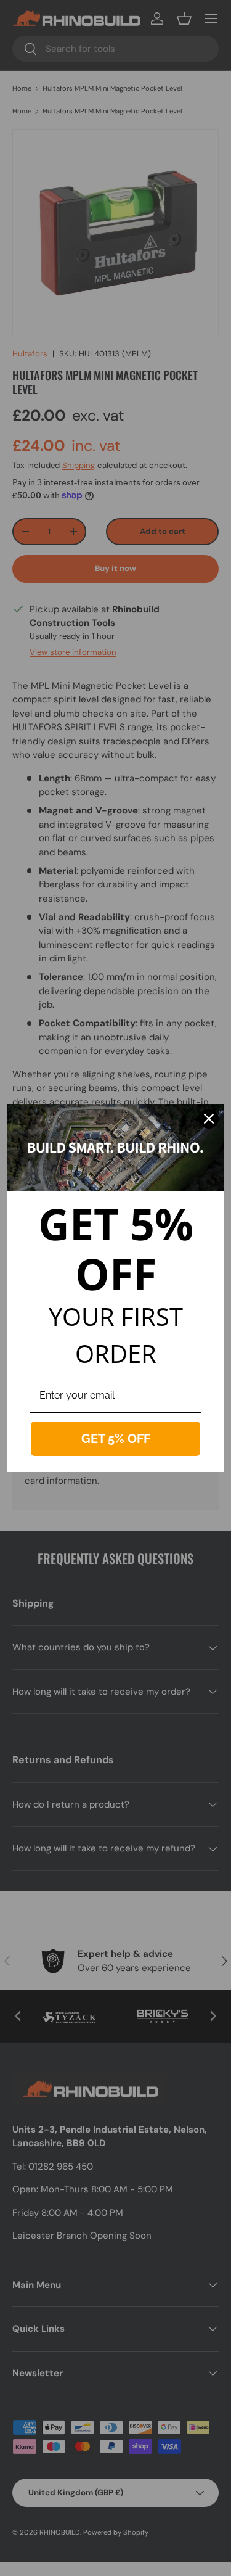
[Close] (209, 1119)
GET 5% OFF (116, 1439)
